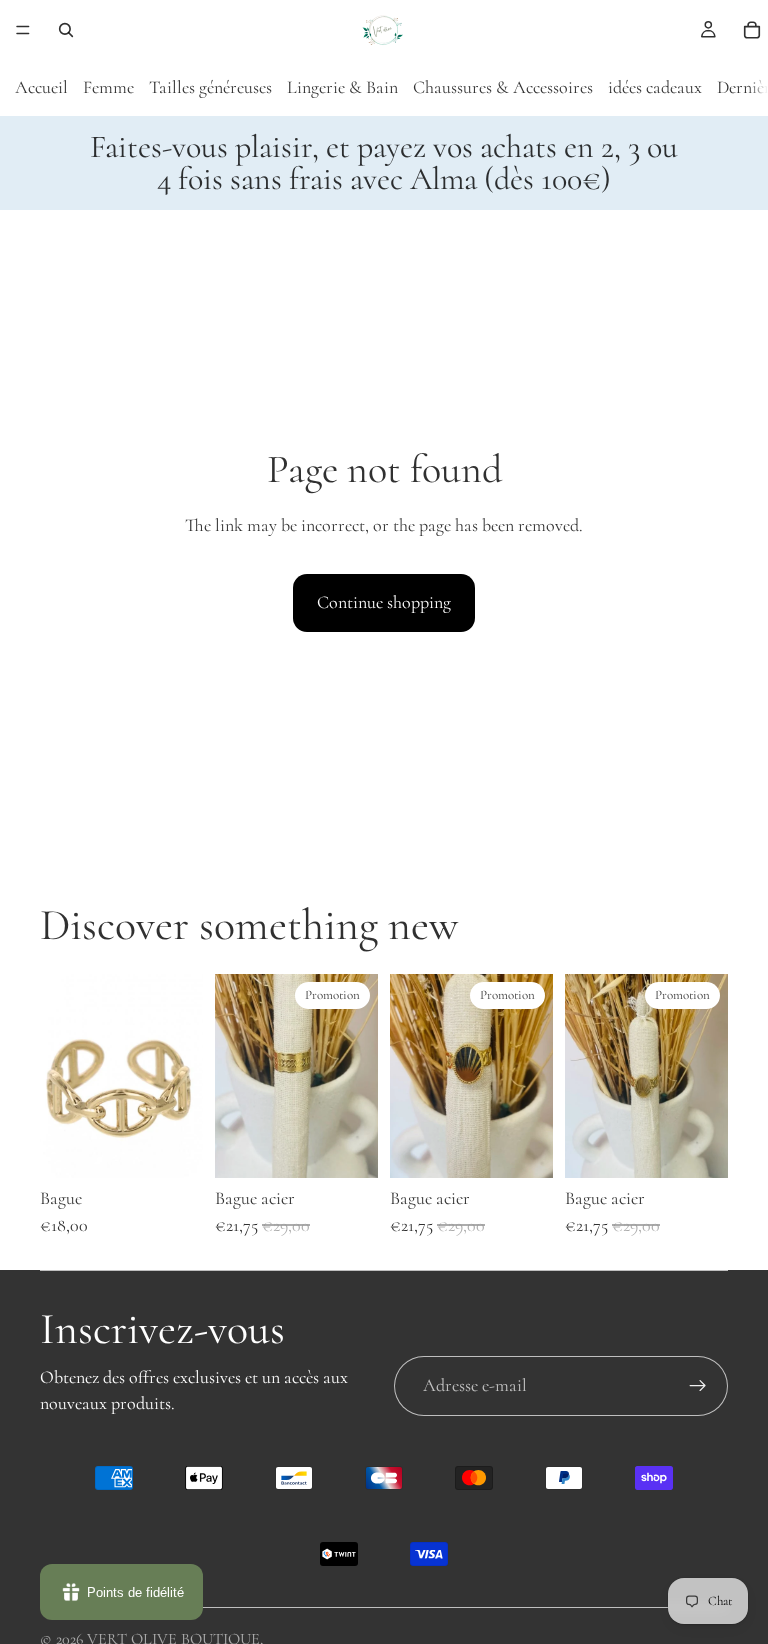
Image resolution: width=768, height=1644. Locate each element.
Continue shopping (384, 602)
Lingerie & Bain (342, 87)
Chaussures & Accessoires (503, 87)
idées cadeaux (655, 87)
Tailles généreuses (210, 87)
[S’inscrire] (698, 1386)
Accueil (41, 87)
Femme (108, 87)
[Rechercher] (66, 30)
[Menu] (23, 30)
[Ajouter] (172, 1147)
